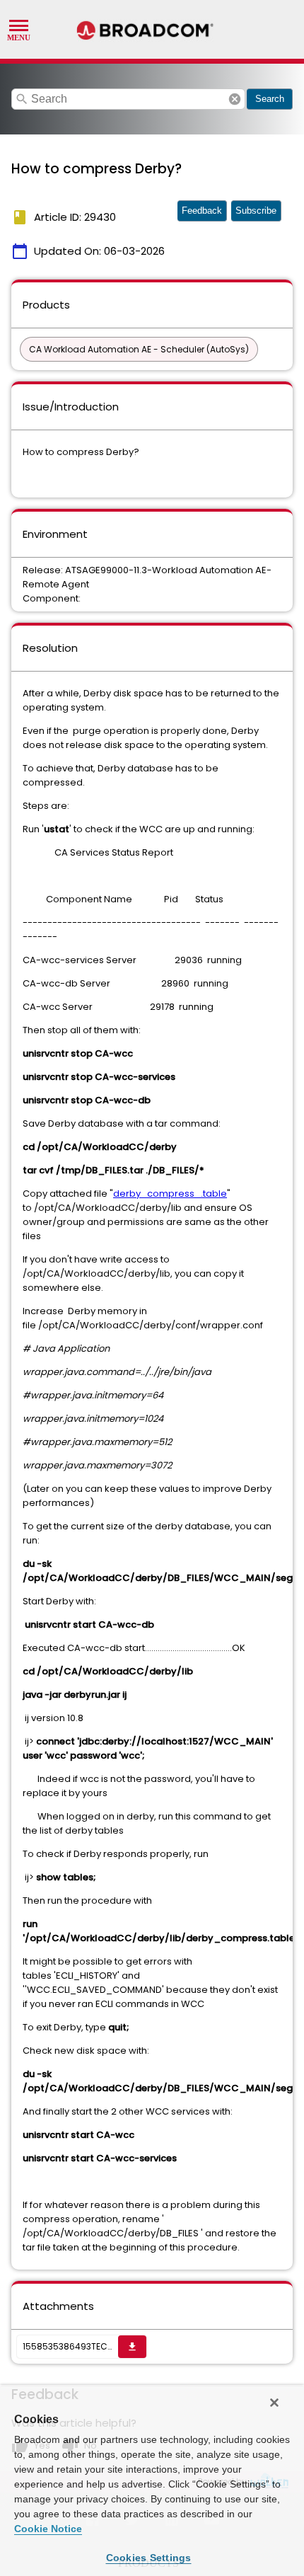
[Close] (274, 2403)
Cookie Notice (48, 2529)
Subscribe (256, 211)
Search (270, 99)
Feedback (202, 211)
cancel (235, 99)
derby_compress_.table (170, 1194)
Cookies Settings (149, 2558)
